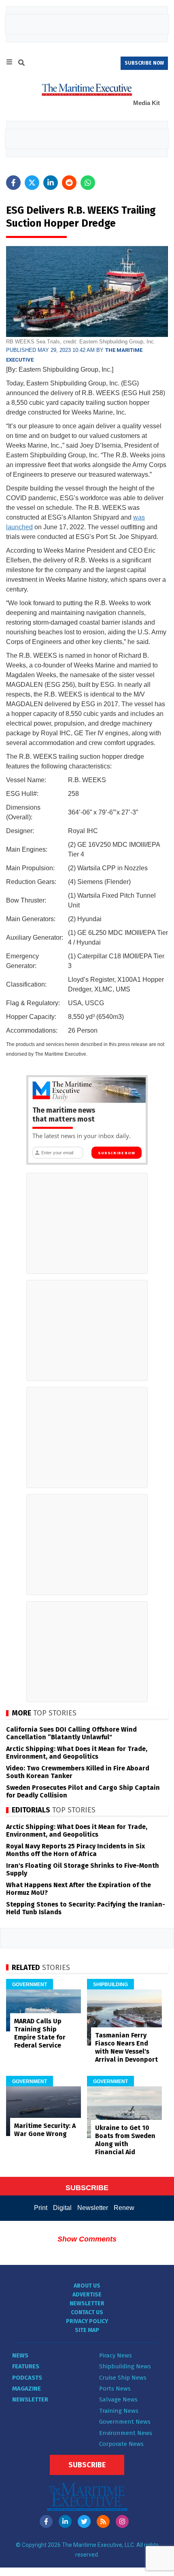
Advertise (87, 2295)
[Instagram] (122, 2521)
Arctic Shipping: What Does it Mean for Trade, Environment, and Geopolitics (77, 1753)
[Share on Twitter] (32, 183)
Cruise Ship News (123, 2378)
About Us (87, 2286)
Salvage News (118, 2399)
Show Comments (87, 2239)
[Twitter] (84, 2521)
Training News (119, 2411)
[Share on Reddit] (69, 183)
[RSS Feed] (103, 2521)
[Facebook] (46, 2521)
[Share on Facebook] (13, 183)
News (20, 2355)
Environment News (126, 2433)
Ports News (115, 2389)
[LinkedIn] (65, 2521)
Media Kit (146, 103)
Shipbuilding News (125, 2366)
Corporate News (121, 2444)
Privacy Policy (87, 2321)
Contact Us (87, 2312)
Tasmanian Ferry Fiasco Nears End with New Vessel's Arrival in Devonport (126, 2047)
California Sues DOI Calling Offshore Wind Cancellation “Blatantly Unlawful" (71, 1733)
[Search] (21, 64)
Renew (124, 2208)
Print (41, 2208)
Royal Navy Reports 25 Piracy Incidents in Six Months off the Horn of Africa (75, 1850)
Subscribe (87, 2465)
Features (26, 2366)
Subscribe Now (116, 1153)
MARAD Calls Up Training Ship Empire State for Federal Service (40, 2033)
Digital (62, 2208)
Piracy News (116, 2355)
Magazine (27, 2389)
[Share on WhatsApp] (88, 183)
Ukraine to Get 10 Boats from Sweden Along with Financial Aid (125, 2140)
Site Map (87, 2330)
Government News (125, 2422)
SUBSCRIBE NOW (144, 63)
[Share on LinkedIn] (51, 183)
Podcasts (27, 2378)
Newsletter (93, 2208)
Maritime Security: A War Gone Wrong (45, 2130)
